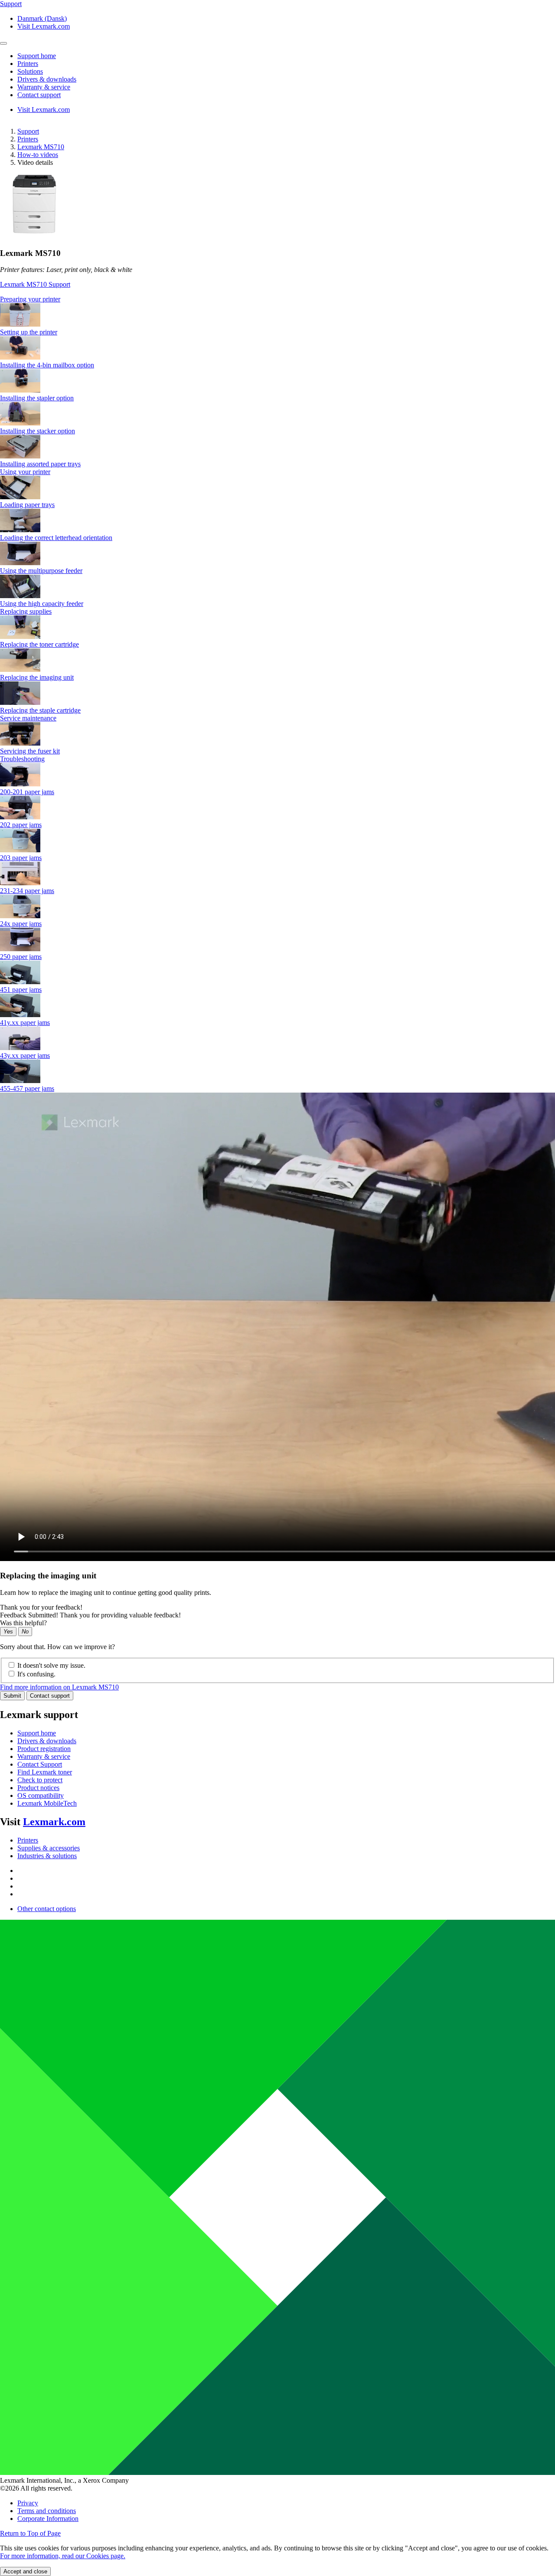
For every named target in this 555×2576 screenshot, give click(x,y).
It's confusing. (36, 1674)
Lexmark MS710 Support (35, 284)
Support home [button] (37, 56)
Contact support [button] (39, 95)
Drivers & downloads (47, 1741)
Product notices (38, 1788)
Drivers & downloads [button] (47, 79)
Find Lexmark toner (45, 1772)
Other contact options (47, 1909)
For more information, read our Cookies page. (63, 2556)
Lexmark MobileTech (47, 1803)
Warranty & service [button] (44, 87)
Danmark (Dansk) (42, 18)
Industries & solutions (47, 1856)
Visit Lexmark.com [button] (44, 26)
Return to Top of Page (30, 2533)
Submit (12, 1696)
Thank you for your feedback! (41, 1607)
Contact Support (40, 1764)
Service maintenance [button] (28, 718)
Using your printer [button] (25, 472)
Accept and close (25, 2571)
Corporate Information (48, 2519)
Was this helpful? (23, 1623)
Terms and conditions (47, 2511)
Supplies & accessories (49, 1848)
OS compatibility (41, 1795)
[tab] (277, 299)
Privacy (28, 2503)
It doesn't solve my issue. (51, 1665)
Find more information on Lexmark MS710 (59, 1687)
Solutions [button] (30, 71)
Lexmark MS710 (41, 147)
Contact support (50, 1696)
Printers (28, 139)
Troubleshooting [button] (22, 759)
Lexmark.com (54, 1822)
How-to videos (38, 155)
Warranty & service (44, 1756)
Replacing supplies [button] (26, 611)
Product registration (44, 1749)
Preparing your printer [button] (30, 299)
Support (28, 131)
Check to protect (40, 1780)
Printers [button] (28, 64)
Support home (37, 1733)
